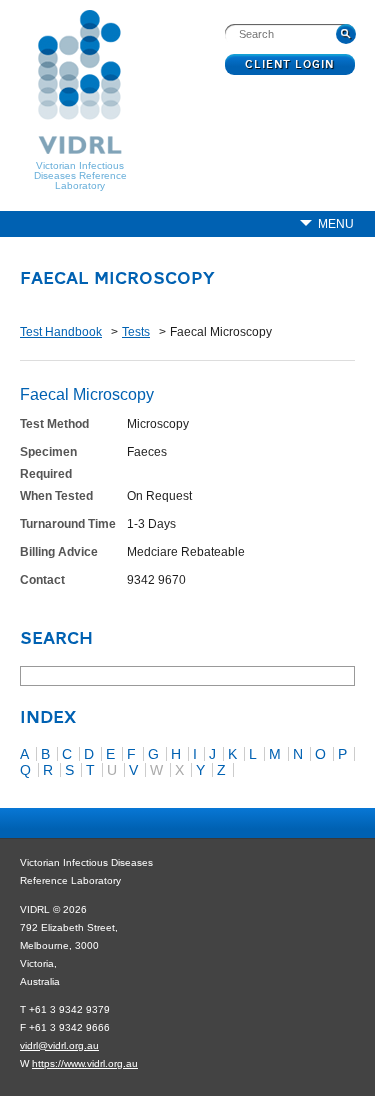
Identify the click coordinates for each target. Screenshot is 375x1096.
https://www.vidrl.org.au (85, 1063)
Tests (136, 332)
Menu (336, 224)
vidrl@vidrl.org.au (59, 1045)
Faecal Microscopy (117, 279)
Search (56, 640)
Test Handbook (61, 332)
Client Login (290, 65)
